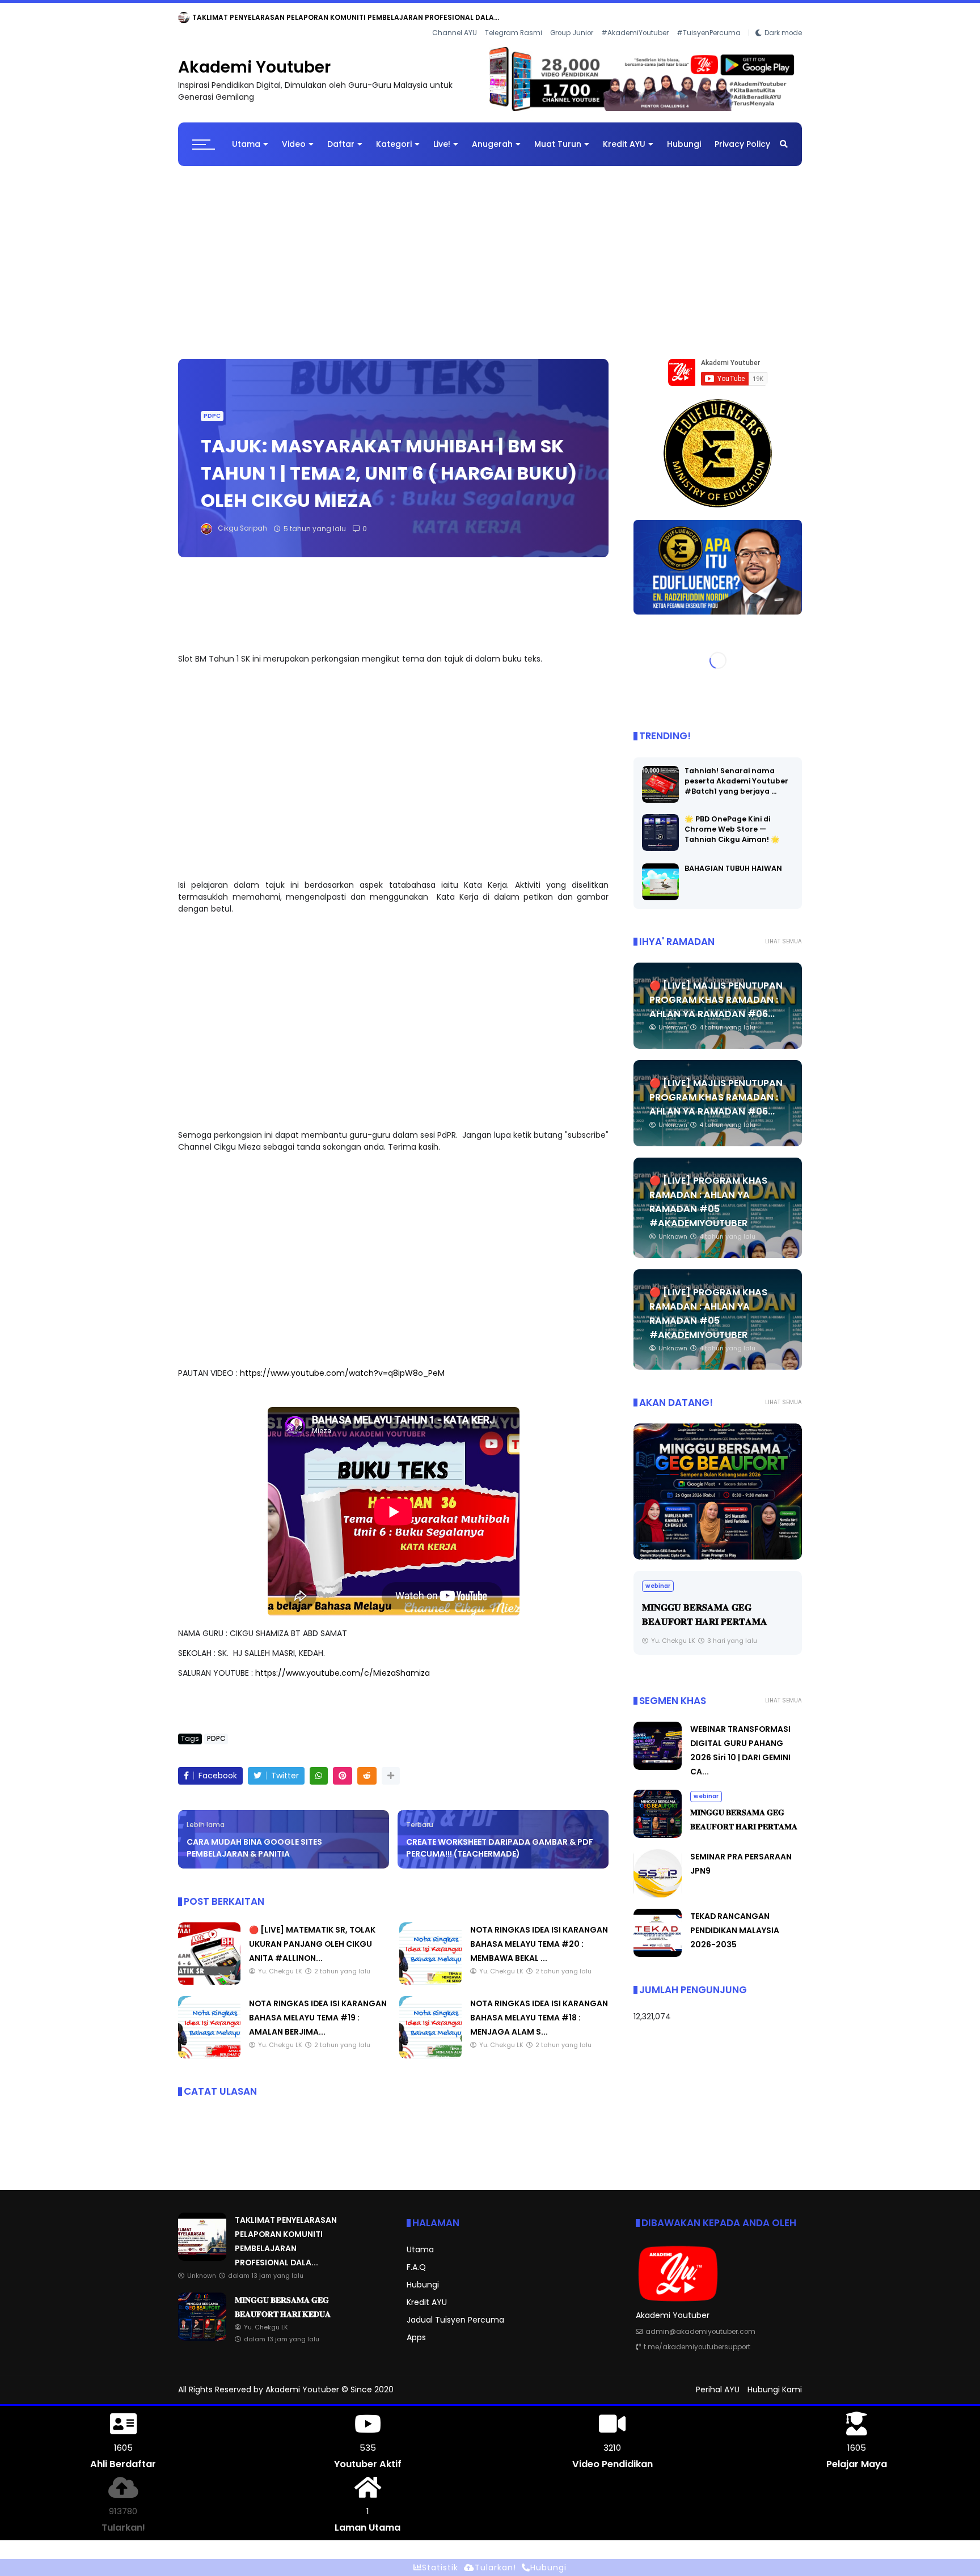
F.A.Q (416, 2258)
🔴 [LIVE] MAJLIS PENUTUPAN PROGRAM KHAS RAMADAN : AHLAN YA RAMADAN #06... (716, 991)
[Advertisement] (490, 248)
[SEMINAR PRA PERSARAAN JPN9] (658, 1886)
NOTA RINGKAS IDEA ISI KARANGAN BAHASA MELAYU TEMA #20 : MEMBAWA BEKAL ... (539, 1935)
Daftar (341, 135)
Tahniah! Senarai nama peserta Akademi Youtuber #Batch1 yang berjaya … (736, 772)
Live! (442, 135)
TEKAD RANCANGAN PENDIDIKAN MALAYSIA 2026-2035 (735, 1922)
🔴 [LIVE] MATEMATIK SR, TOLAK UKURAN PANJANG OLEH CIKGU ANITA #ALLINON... (312, 1935)
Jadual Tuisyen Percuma (455, 2311)
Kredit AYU (624, 135)
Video (294, 135)
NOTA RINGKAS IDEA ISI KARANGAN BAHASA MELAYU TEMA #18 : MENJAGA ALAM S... (539, 2009)
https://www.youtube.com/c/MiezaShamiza (343, 1664)
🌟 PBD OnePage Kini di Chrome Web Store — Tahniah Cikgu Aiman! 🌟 (732, 820)
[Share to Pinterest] (343, 1767)
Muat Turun (558, 135)
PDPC (212, 407)
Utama (246, 135)
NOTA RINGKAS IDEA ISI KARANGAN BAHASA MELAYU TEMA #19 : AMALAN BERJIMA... (318, 2009)
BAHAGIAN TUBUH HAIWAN (733, 859)
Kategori (394, 135)
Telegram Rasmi (514, 18)
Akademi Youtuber (254, 59)
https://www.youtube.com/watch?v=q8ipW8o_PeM (342, 1365)
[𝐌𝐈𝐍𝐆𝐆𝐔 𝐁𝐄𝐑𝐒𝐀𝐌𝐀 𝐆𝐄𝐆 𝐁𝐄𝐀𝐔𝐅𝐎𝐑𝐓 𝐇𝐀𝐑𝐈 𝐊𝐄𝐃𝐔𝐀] (224, 20)
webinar (195, 17)
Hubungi (684, 135)
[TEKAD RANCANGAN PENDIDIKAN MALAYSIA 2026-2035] (658, 1946)
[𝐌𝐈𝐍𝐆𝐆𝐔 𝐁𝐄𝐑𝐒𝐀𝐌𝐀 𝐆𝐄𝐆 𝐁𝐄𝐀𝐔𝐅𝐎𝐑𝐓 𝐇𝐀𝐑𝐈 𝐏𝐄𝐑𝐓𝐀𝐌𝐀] (718, 1482)
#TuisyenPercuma (709, 18)
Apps (416, 2328)
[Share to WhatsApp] (319, 1767)
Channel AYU (455, 18)
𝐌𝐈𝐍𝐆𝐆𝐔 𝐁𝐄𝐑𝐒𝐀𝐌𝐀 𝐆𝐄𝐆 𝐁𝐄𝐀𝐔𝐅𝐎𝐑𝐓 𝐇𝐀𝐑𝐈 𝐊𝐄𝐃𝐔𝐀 (317, 17)
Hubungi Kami (775, 2381)
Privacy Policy (742, 135)
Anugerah (492, 135)
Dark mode (783, 18)
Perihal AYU (718, 2381)
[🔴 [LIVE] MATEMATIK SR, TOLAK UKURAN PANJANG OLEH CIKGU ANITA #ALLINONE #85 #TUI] (209, 1973)
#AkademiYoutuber (635, 18)
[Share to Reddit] (367, 1767)
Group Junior (572, 18)
